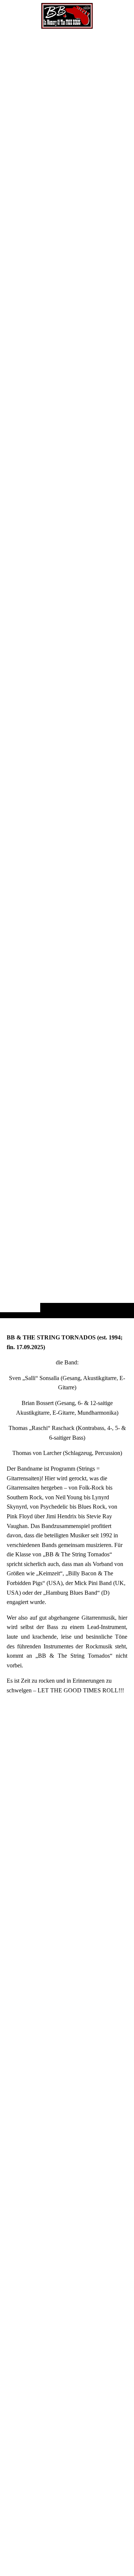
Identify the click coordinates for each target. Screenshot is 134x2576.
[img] (67, 674)
